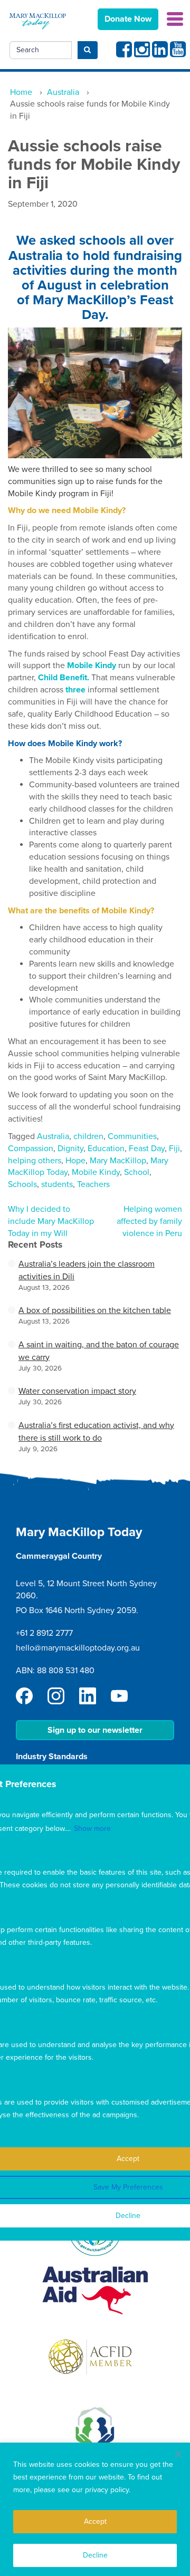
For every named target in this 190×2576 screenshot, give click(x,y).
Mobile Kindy (96, 1172)
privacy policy (107, 2490)
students (57, 1184)
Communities (132, 1136)
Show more (92, 1829)
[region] (95, 2509)
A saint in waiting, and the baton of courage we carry (99, 1351)
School (137, 1172)
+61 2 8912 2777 (44, 1633)
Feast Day (147, 1149)
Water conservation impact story (77, 1391)
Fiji (174, 1149)
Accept (95, 2521)
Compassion (31, 1149)
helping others (35, 1161)
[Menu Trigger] (175, 18)
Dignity (70, 1149)
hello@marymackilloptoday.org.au (78, 1648)
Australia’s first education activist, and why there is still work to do (96, 1432)
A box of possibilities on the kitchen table (95, 1310)
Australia (53, 1136)
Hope (75, 1161)
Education (106, 1149)
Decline (95, 2555)
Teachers (93, 1184)
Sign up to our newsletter (95, 1730)
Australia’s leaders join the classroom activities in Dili (87, 1270)
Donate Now (128, 19)
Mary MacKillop (118, 1161)
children (88, 1136)
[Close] (178, 2454)
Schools (22, 1184)
